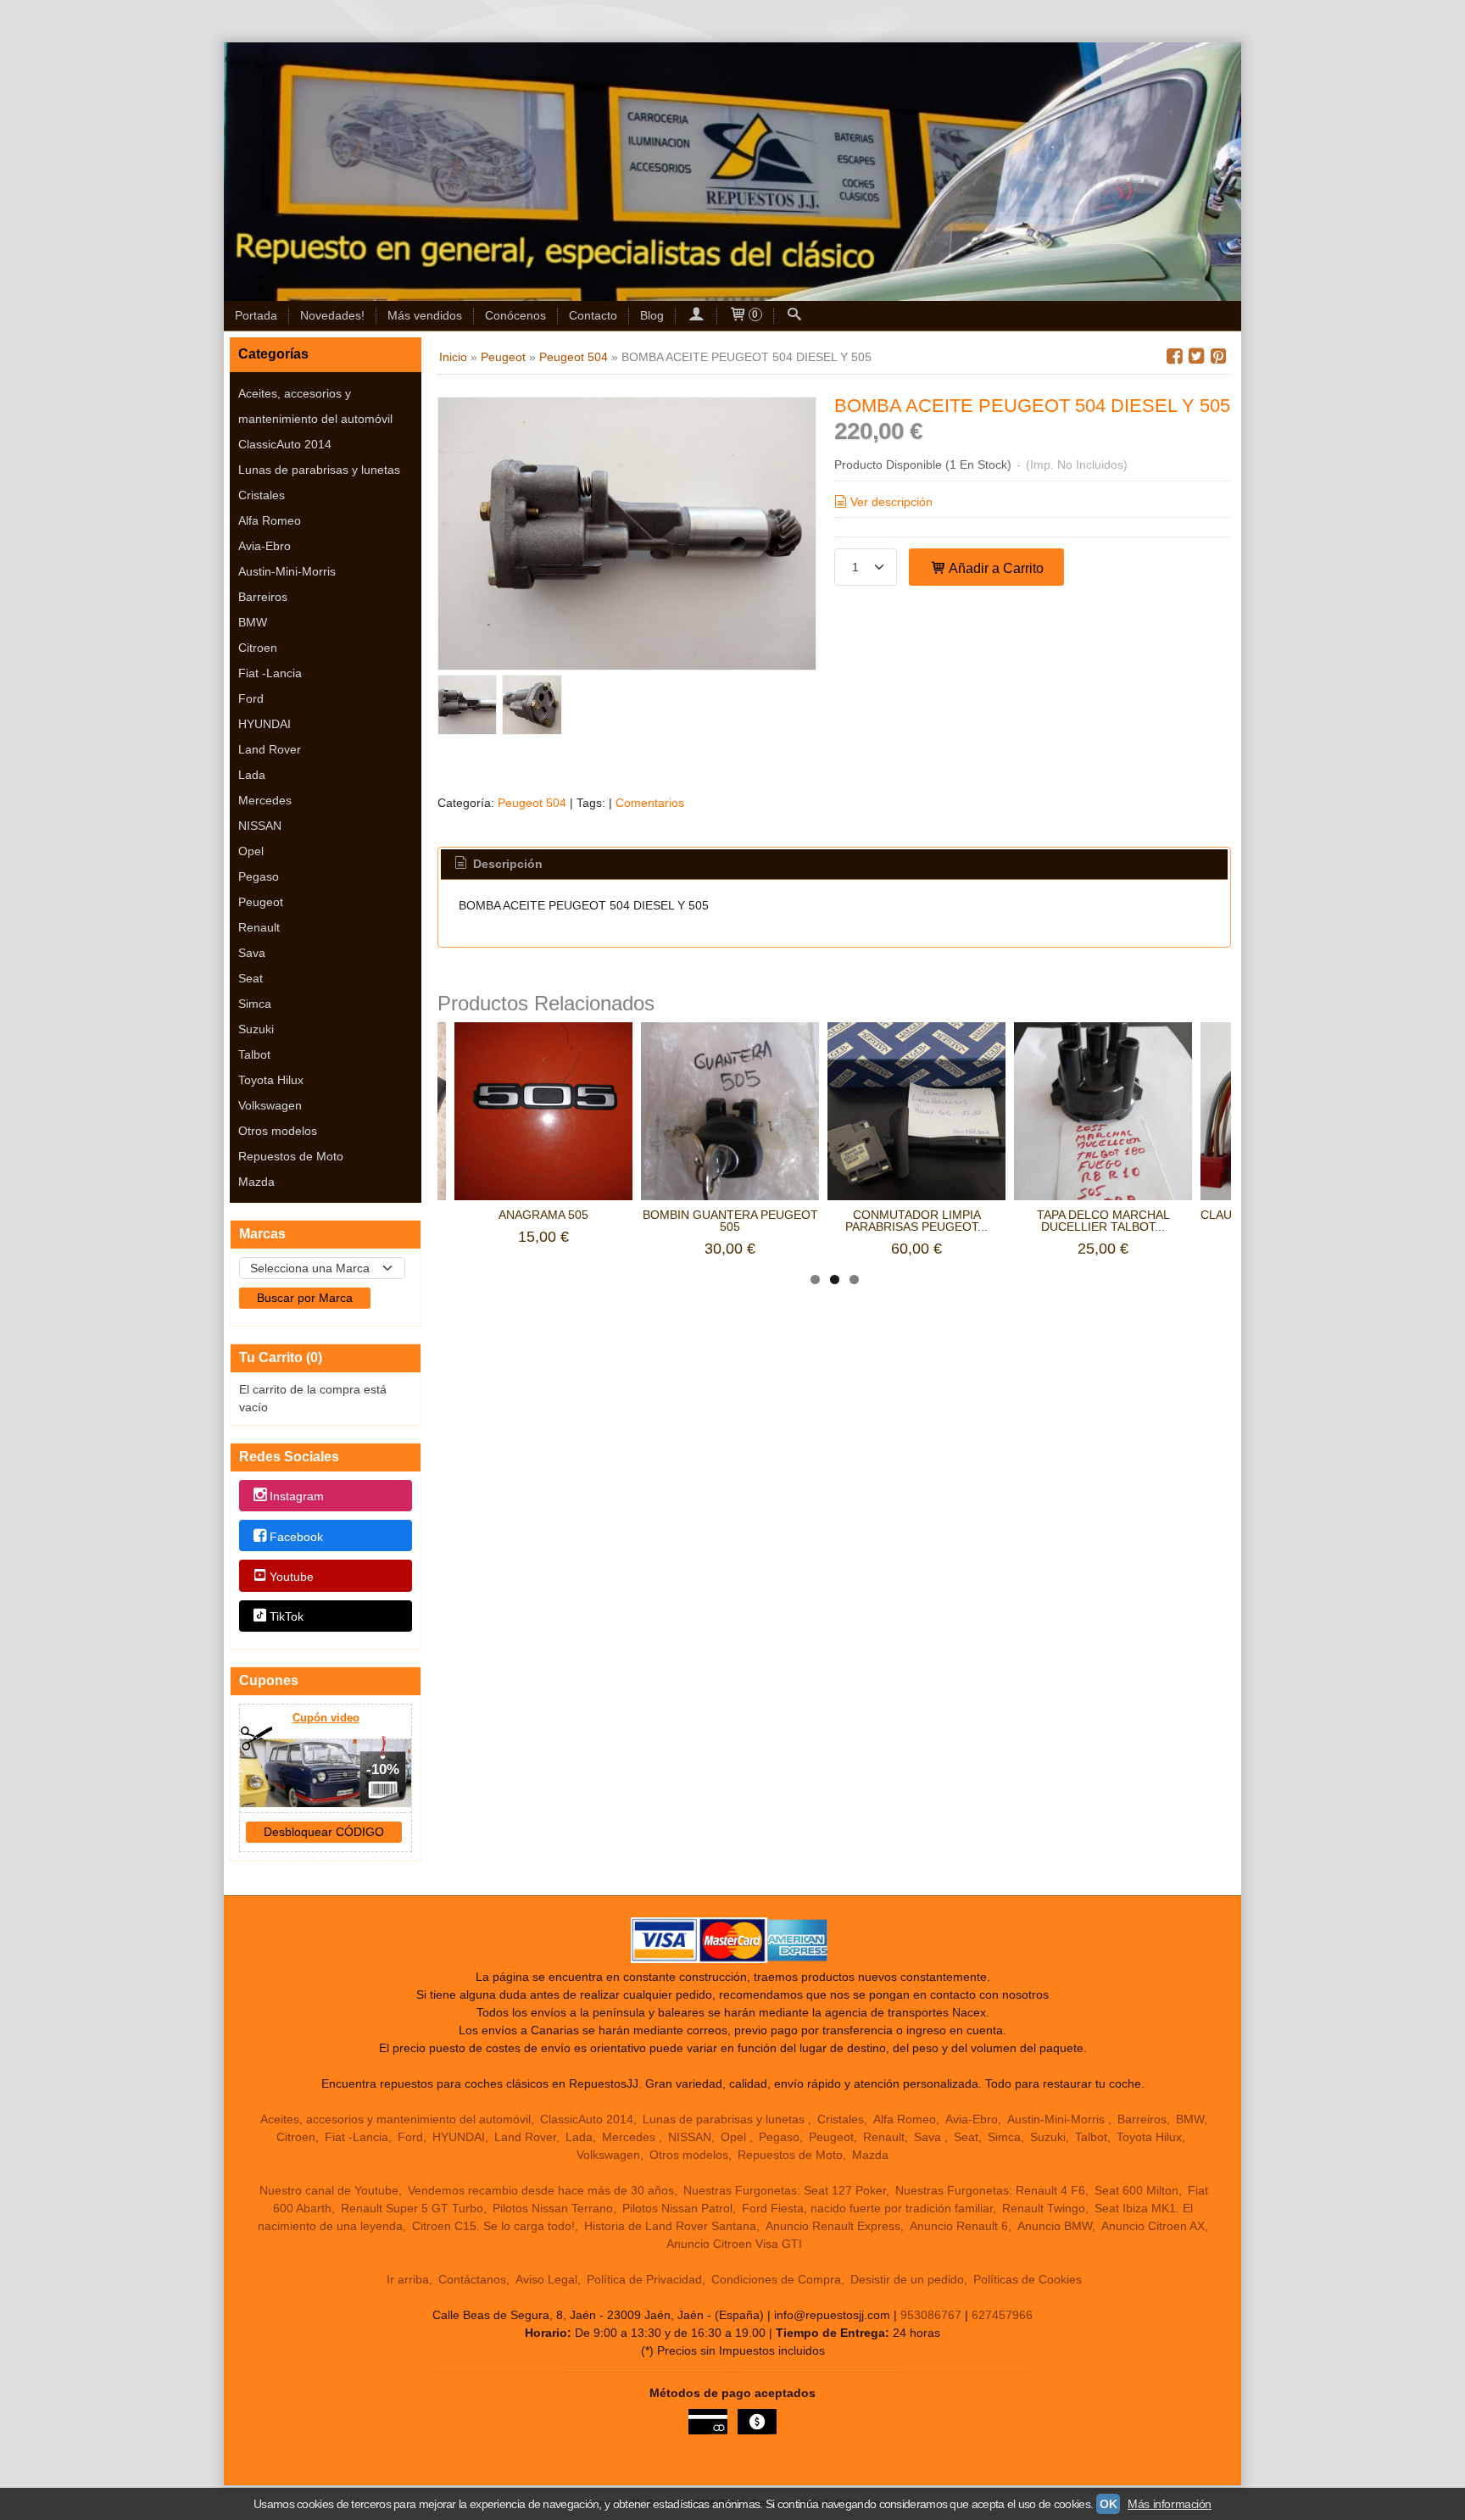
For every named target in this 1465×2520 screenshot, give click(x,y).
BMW (253, 622)
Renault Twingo (1044, 2208)
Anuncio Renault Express (833, 2226)
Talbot (254, 1054)
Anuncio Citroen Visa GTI (734, 2244)
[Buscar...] (794, 316)
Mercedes (265, 800)
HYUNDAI (265, 724)
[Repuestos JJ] (732, 172)
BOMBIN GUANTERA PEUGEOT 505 (730, 1221)
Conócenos (515, 315)
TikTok (287, 1616)
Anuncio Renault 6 (959, 2226)
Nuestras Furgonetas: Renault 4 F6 (990, 2190)
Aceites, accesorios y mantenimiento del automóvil (315, 406)
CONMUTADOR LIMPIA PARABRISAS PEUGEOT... (916, 1221)
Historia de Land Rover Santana (670, 2226)
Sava (252, 953)
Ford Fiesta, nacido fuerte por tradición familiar (867, 2208)
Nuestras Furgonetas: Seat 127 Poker (785, 2190)
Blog (652, 315)
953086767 (931, 2315)
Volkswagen (270, 1105)
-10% (383, 1769)
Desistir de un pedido (907, 2279)
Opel (251, 851)
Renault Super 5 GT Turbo (412, 2208)
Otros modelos (278, 1131)
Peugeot (261, 902)
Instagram (297, 1497)
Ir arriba (408, 2279)
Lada (252, 775)
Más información (1170, 2504)
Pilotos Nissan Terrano (553, 2208)
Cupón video (326, 1718)
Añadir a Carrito (995, 568)
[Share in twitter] (1196, 356)
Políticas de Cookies (1028, 2279)
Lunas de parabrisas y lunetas (319, 470)
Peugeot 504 (532, 803)
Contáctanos (472, 2279)
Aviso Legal (546, 2279)
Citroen (258, 648)
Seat (251, 978)
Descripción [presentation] (506, 864)
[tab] (498, 865)
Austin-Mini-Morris (287, 571)
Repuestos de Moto (291, 1156)
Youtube (292, 1577)
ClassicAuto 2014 (285, 444)
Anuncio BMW (1055, 2226)
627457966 (1002, 2315)
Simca (255, 1004)
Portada (256, 315)
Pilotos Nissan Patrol (677, 2208)
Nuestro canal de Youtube (329, 2190)
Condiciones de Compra (776, 2279)
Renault (259, 927)
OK (1108, 2504)
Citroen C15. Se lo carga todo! (493, 2226)
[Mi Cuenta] (696, 316)
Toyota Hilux (271, 1080)
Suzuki (256, 1029)
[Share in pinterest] (1218, 356)
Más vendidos (425, 315)
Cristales (262, 495)
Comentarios (650, 803)
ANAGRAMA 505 (543, 1215)
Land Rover (270, 749)
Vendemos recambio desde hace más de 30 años (541, 2190)
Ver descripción (891, 502)
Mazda (256, 1182)
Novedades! (332, 315)
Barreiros (263, 597)
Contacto (593, 315)
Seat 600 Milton (1136, 2190)
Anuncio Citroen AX (1153, 2226)
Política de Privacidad (644, 2279)
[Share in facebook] (1174, 356)
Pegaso (259, 876)
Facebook (296, 1537)
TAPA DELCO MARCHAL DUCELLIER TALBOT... (1103, 1221)
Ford (251, 698)
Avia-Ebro (265, 546)
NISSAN (260, 826)
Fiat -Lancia (270, 673)
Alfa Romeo (270, 520)
